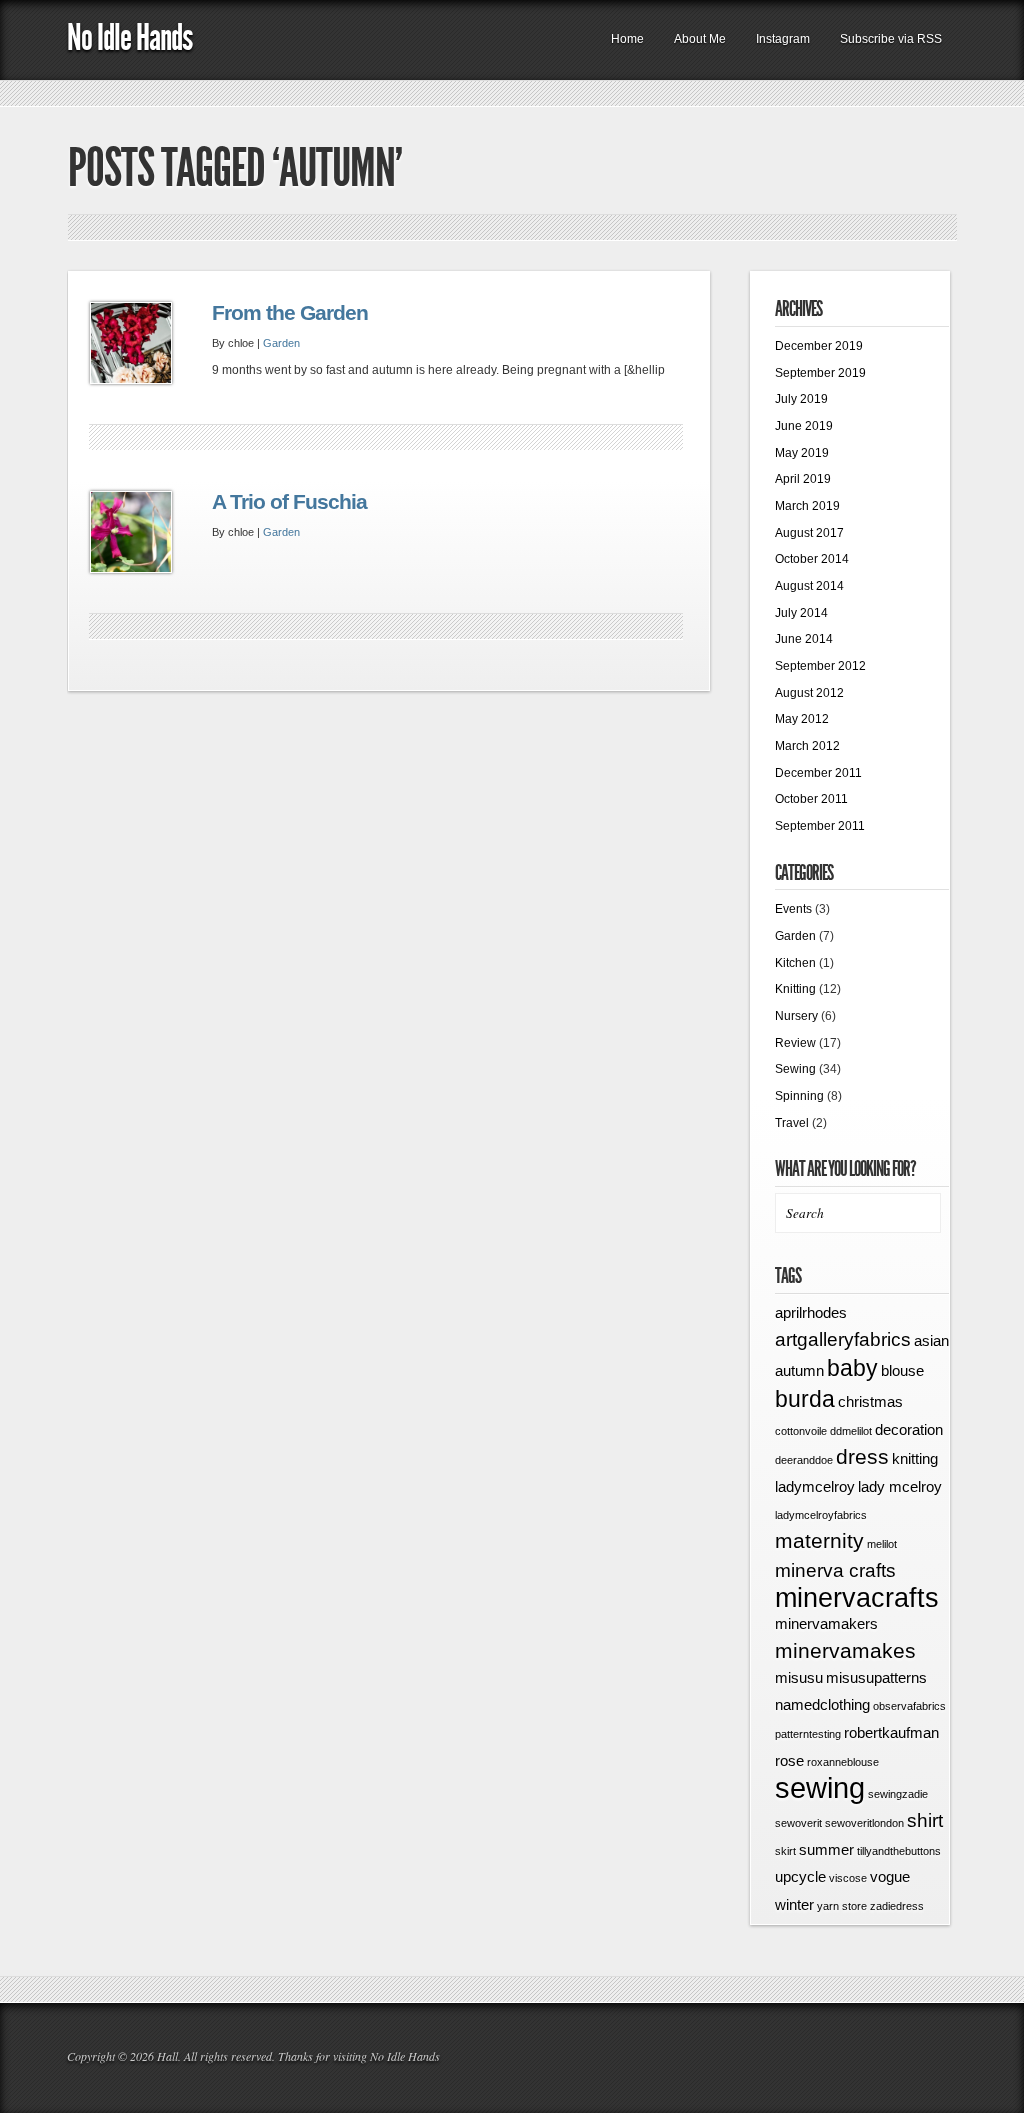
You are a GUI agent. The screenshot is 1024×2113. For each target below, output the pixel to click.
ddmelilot (851, 1431)
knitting (915, 1458)
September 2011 (820, 826)
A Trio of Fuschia (289, 502)
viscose (848, 1878)
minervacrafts (857, 1598)
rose (789, 1760)
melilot (882, 1544)
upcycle (800, 1876)
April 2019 (803, 479)
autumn (799, 1370)
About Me (700, 39)
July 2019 (801, 399)
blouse (902, 1370)
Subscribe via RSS (891, 39)
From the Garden (290, 313)
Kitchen (795, 963)
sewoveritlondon (864, 1823)
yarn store (842, 1906)
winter (794, 1904)
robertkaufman (891, 1732)
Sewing (795, 1069)
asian (931, 1340)
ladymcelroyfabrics (821, 1515)
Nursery (796, 1016)
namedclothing (822, 1704)
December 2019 (819, 346)
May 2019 (802, 453)
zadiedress (897, 1906)
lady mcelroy (900, 1486)
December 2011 (818, 773)
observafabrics (909, 1706)
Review (795, 1043)
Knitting (795, 989)
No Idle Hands (129, 37)
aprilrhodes (811, 1312)
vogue (890, 1876)
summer (826, 1849)
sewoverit (798, 1823)
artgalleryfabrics (843, 1339)
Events (793, 909)
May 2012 (802, 719)
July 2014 (801, 613)
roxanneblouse (843, 1762)
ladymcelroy (815, 1486)
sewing (820, 1787)
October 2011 (811, 799)
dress (862, 1457)
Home (627, 39)
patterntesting (808, 1734)
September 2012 (820, 666)
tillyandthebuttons (899, 1851)
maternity (819, 1541)
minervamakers (826, 1623)
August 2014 (809, 586)
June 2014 (804, 639)
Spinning (799, 1096)
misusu (799, 1677)
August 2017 (809, 533)
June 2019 (804, 426)
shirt (925, 1820)
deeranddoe (804, 1460)
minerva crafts (835, 1570)
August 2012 (809, 693)
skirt (785, 1851)
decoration (909, 1429)
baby (852, 1368)
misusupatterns (876, 1677)
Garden (281, 343)
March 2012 (807, 746)
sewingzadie (898, 1794)
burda (805, 1399)
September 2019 (820, 373)
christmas (870, 1401)
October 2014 (812, 559)
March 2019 (807, 506)
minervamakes (845, 1651)
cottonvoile (801, 1431)
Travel (792, 1123)
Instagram (783, 39)
